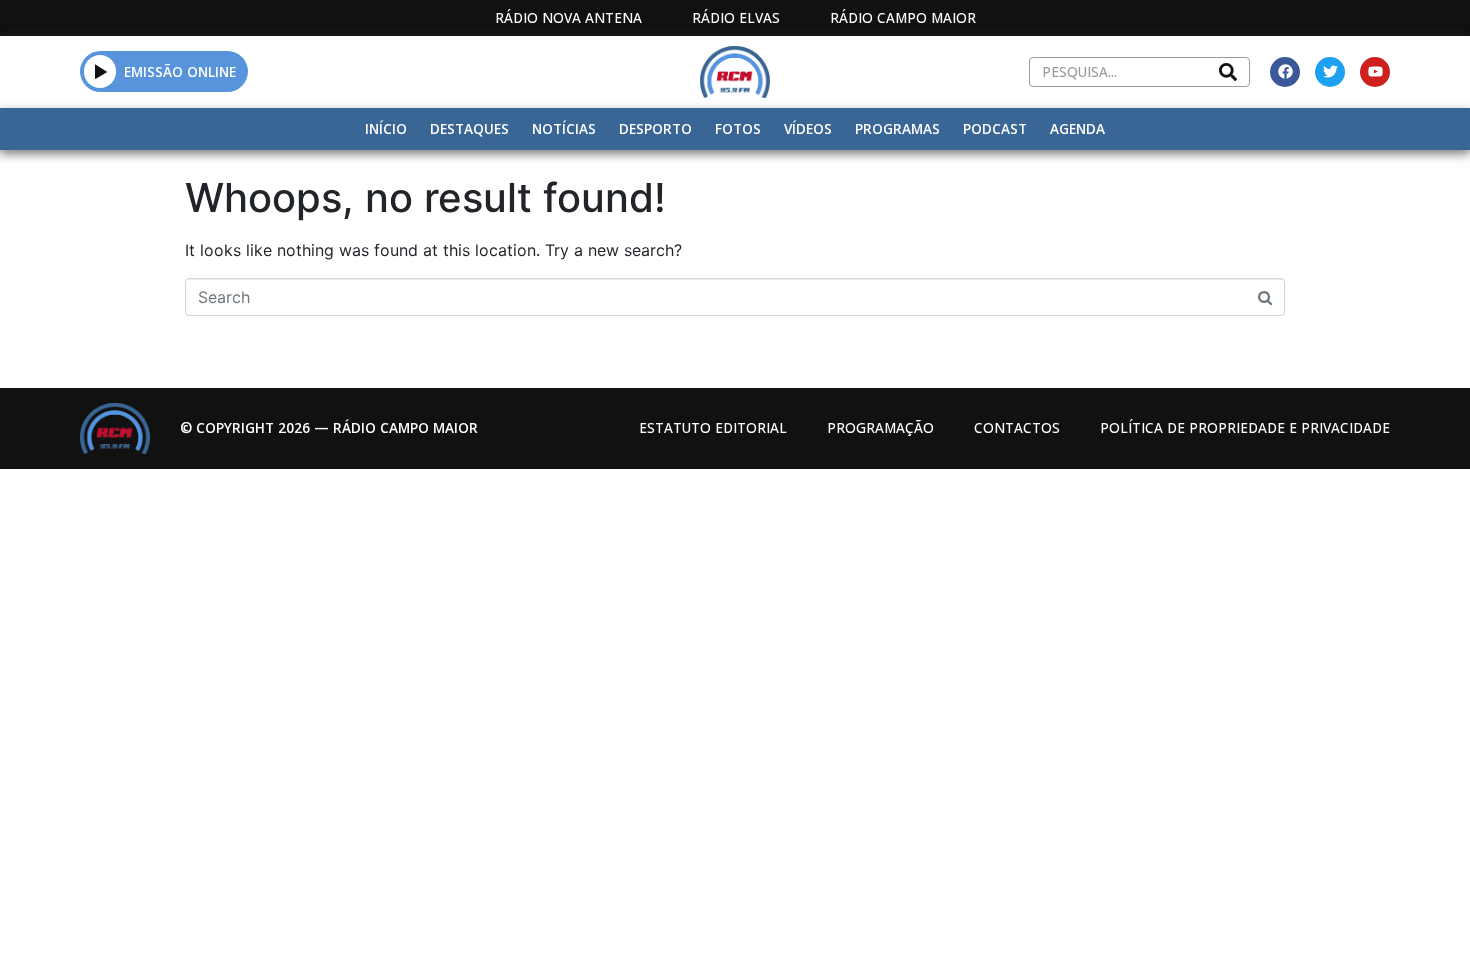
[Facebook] (1285, 72)
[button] (100, 71)
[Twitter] (1330, 72)
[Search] (1228, 72)
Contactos (1017, 427)
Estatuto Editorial (713, 427)
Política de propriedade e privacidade (1245, 427)
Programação (880, 427)
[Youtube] (1375, 72)
